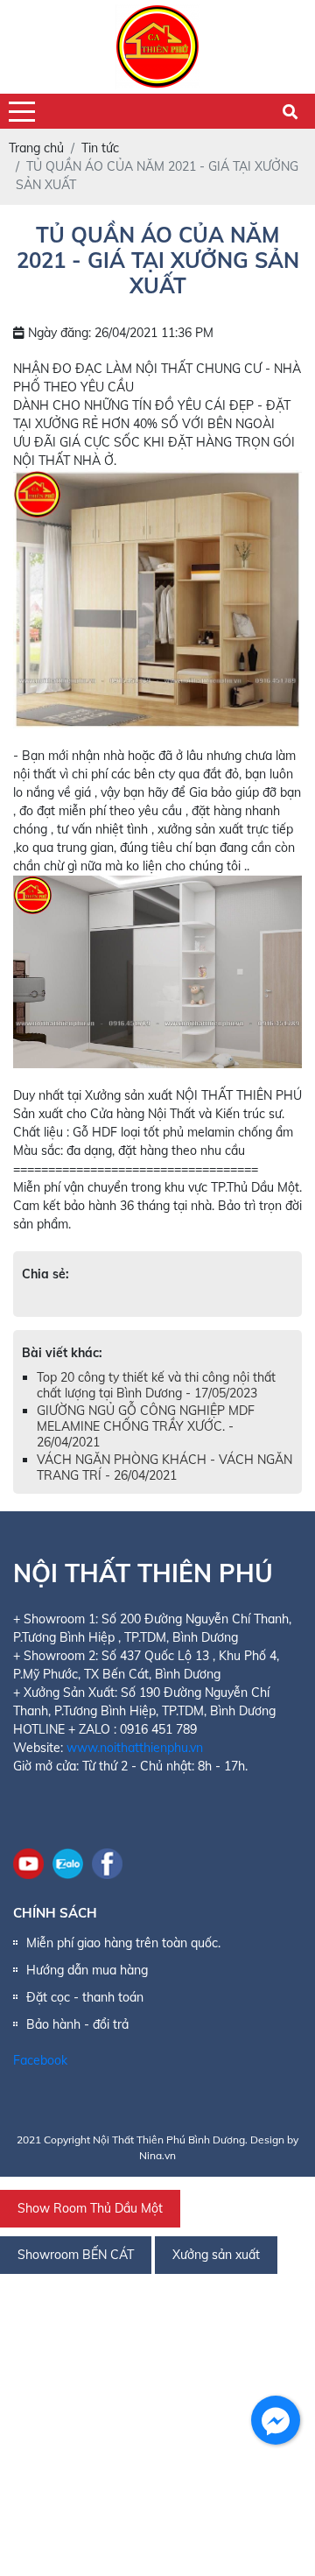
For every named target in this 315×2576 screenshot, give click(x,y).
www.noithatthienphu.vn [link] (135, 1748)
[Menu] (22, 112)
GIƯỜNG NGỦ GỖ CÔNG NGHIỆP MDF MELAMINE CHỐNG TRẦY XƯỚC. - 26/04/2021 (146, 1426)
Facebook (40, 2060)
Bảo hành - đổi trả (77, 2024)
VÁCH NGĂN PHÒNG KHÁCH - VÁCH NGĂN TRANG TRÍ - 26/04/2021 (164, 1467)
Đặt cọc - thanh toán (85, 1997)
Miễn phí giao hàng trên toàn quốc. (123, 1943)
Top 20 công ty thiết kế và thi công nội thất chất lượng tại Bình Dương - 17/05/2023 (156, 1385)
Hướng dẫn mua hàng (87, 1970)
